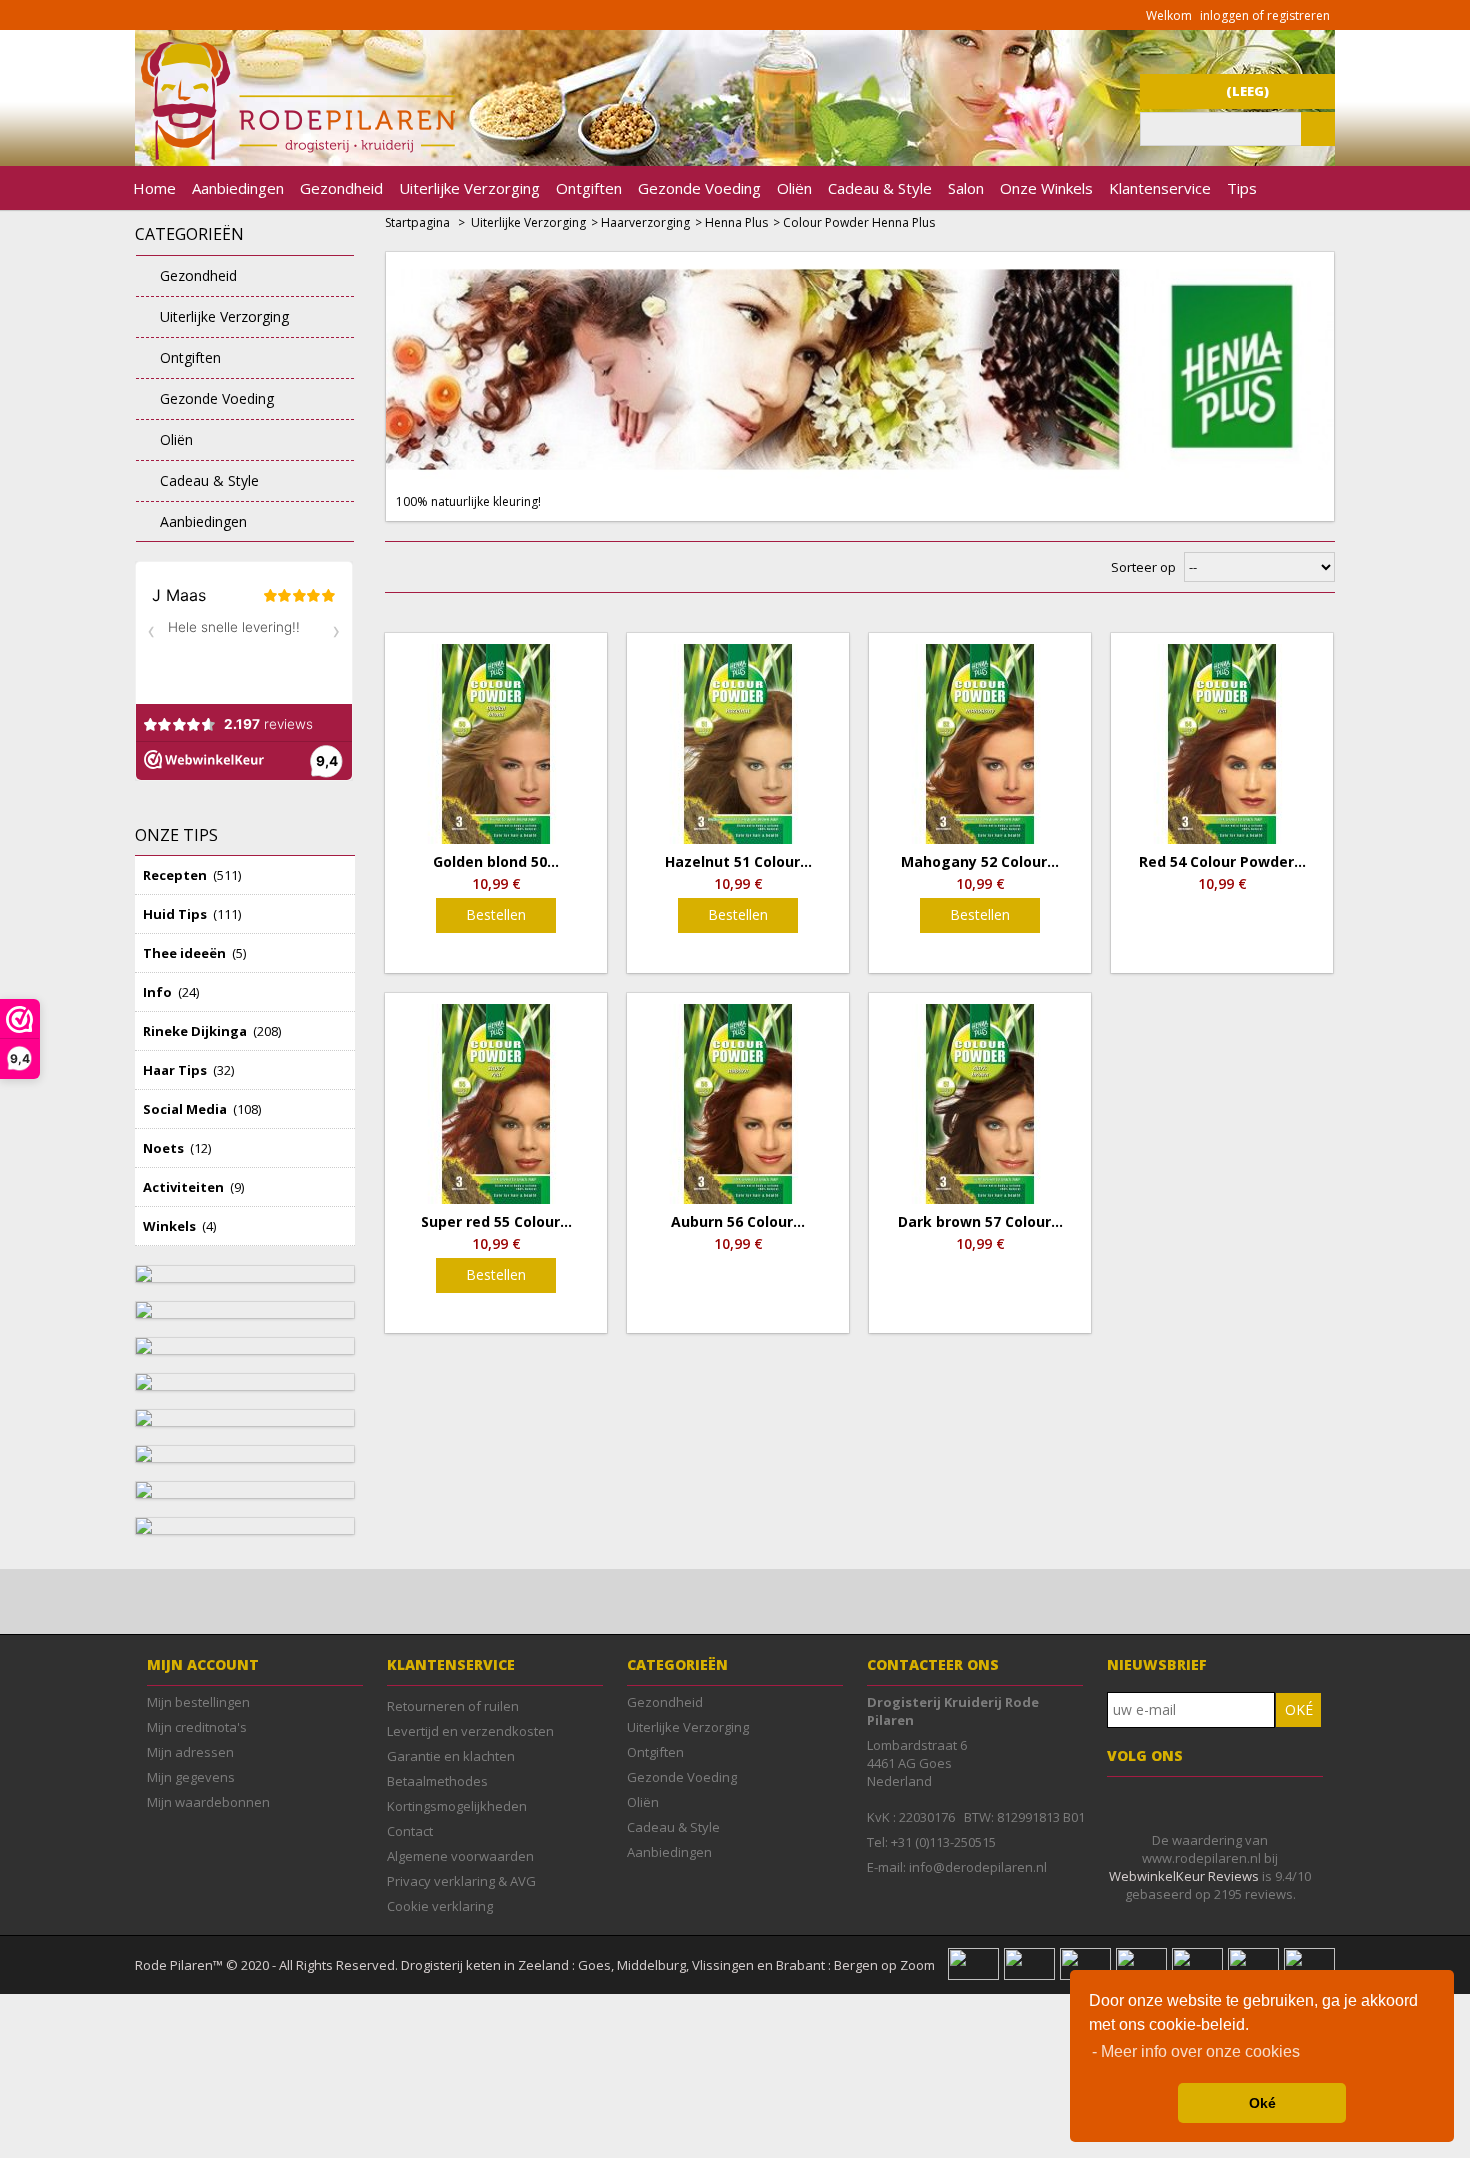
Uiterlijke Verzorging (469, 188)
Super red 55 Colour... (496, 1222)
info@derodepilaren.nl (978, 1867)
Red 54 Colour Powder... (1222, 862)
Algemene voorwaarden (460, 1856)
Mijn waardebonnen (208, 1802)
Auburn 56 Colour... (738, 1222)
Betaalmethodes (437, 1781)
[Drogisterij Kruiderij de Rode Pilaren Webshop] (295, 155)
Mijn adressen (190, 1752)
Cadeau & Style (880, 188)
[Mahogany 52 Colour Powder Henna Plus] (980, 744)
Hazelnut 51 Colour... (738, 862)
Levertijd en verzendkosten (470, 1731)
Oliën (794, 188)
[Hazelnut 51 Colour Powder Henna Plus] (738, 744)
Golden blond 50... (496, 862)
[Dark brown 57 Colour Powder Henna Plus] (980, 1104)
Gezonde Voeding (699, 188)
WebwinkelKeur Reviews (1184, 1876)
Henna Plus (736, 222)
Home (154, 188)
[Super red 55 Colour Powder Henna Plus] (496, 1104)
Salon (966, 188)
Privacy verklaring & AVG (461, 1881)
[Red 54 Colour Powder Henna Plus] (1222, 744)
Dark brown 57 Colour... (980, 1222)
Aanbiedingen (238, 188)
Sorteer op (1143, 567)
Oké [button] (1262, 2103)
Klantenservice (1160, 188)
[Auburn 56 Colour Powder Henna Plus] (738, 1104)
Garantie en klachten (451, 1756)
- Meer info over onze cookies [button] (1196, 2051)
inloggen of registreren (1265, 15)
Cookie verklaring (440, 1906)
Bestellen (496, 914)
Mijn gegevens (191, 1777)
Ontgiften (589, 188)
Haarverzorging (645, 222)
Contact (410, 1831)
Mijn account (203, 1664)
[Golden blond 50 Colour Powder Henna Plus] (496, 744)
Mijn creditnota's (197, 1727)
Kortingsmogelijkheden (457, 1806)
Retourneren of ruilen (453, 1706)
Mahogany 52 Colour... (980, 862)
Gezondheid (341, 188)
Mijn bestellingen (198, 1702)
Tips (1242, 188)
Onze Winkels (1046, 188)
